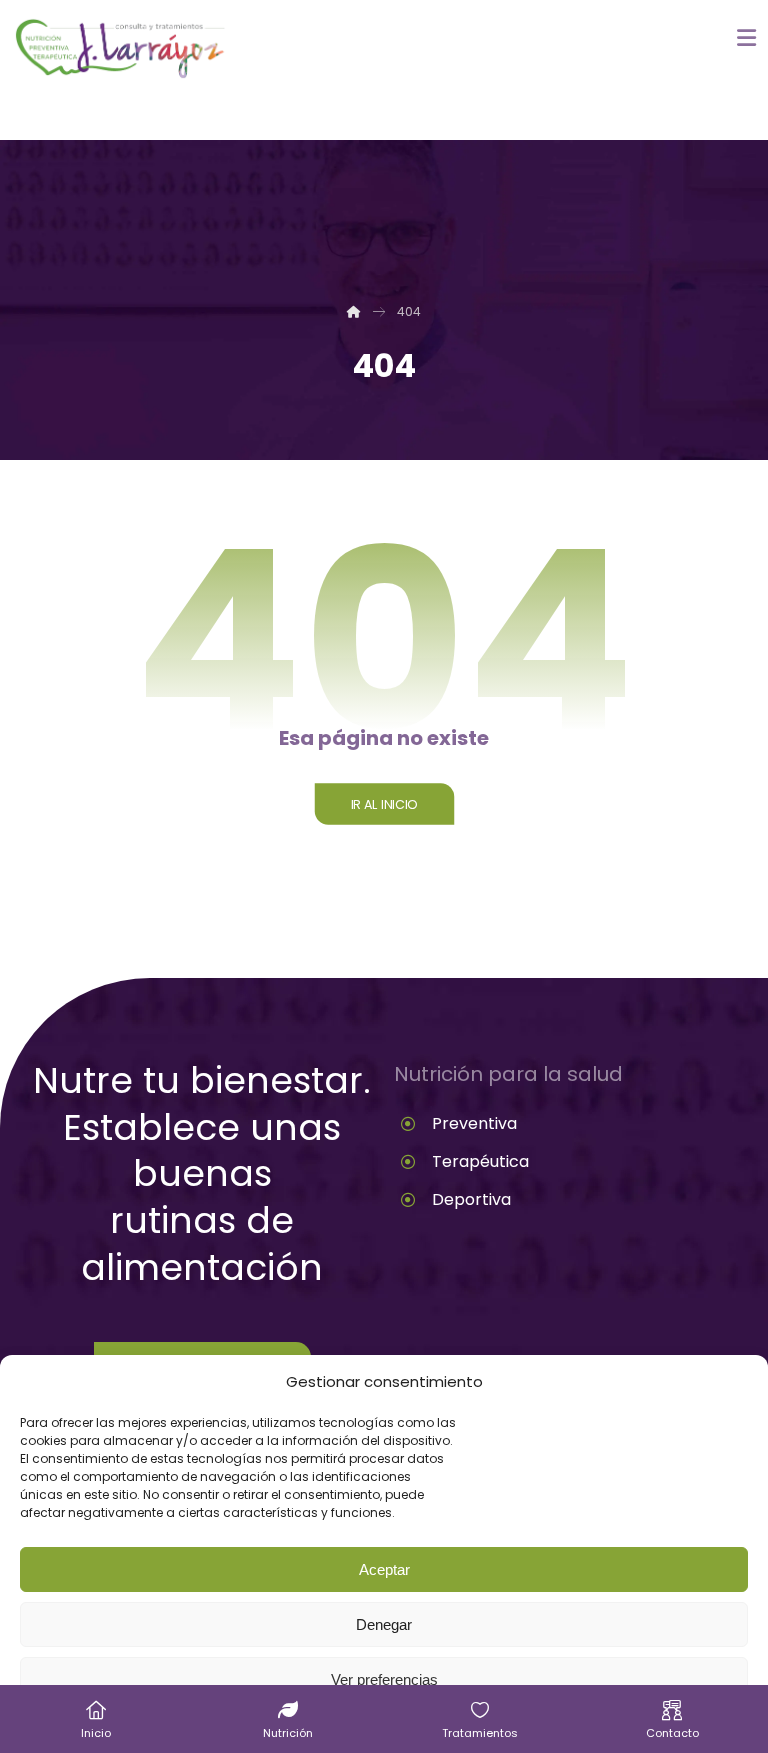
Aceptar (384, 1569)
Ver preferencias (384, 1679)
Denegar (384, 1624)
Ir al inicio (384, 804)
